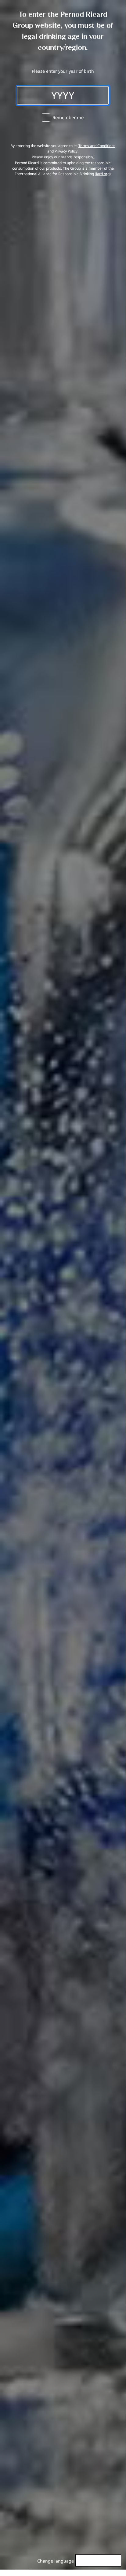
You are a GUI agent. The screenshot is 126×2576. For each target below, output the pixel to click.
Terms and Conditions (97, 146)
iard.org (103, 174)
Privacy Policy (66, 151)
